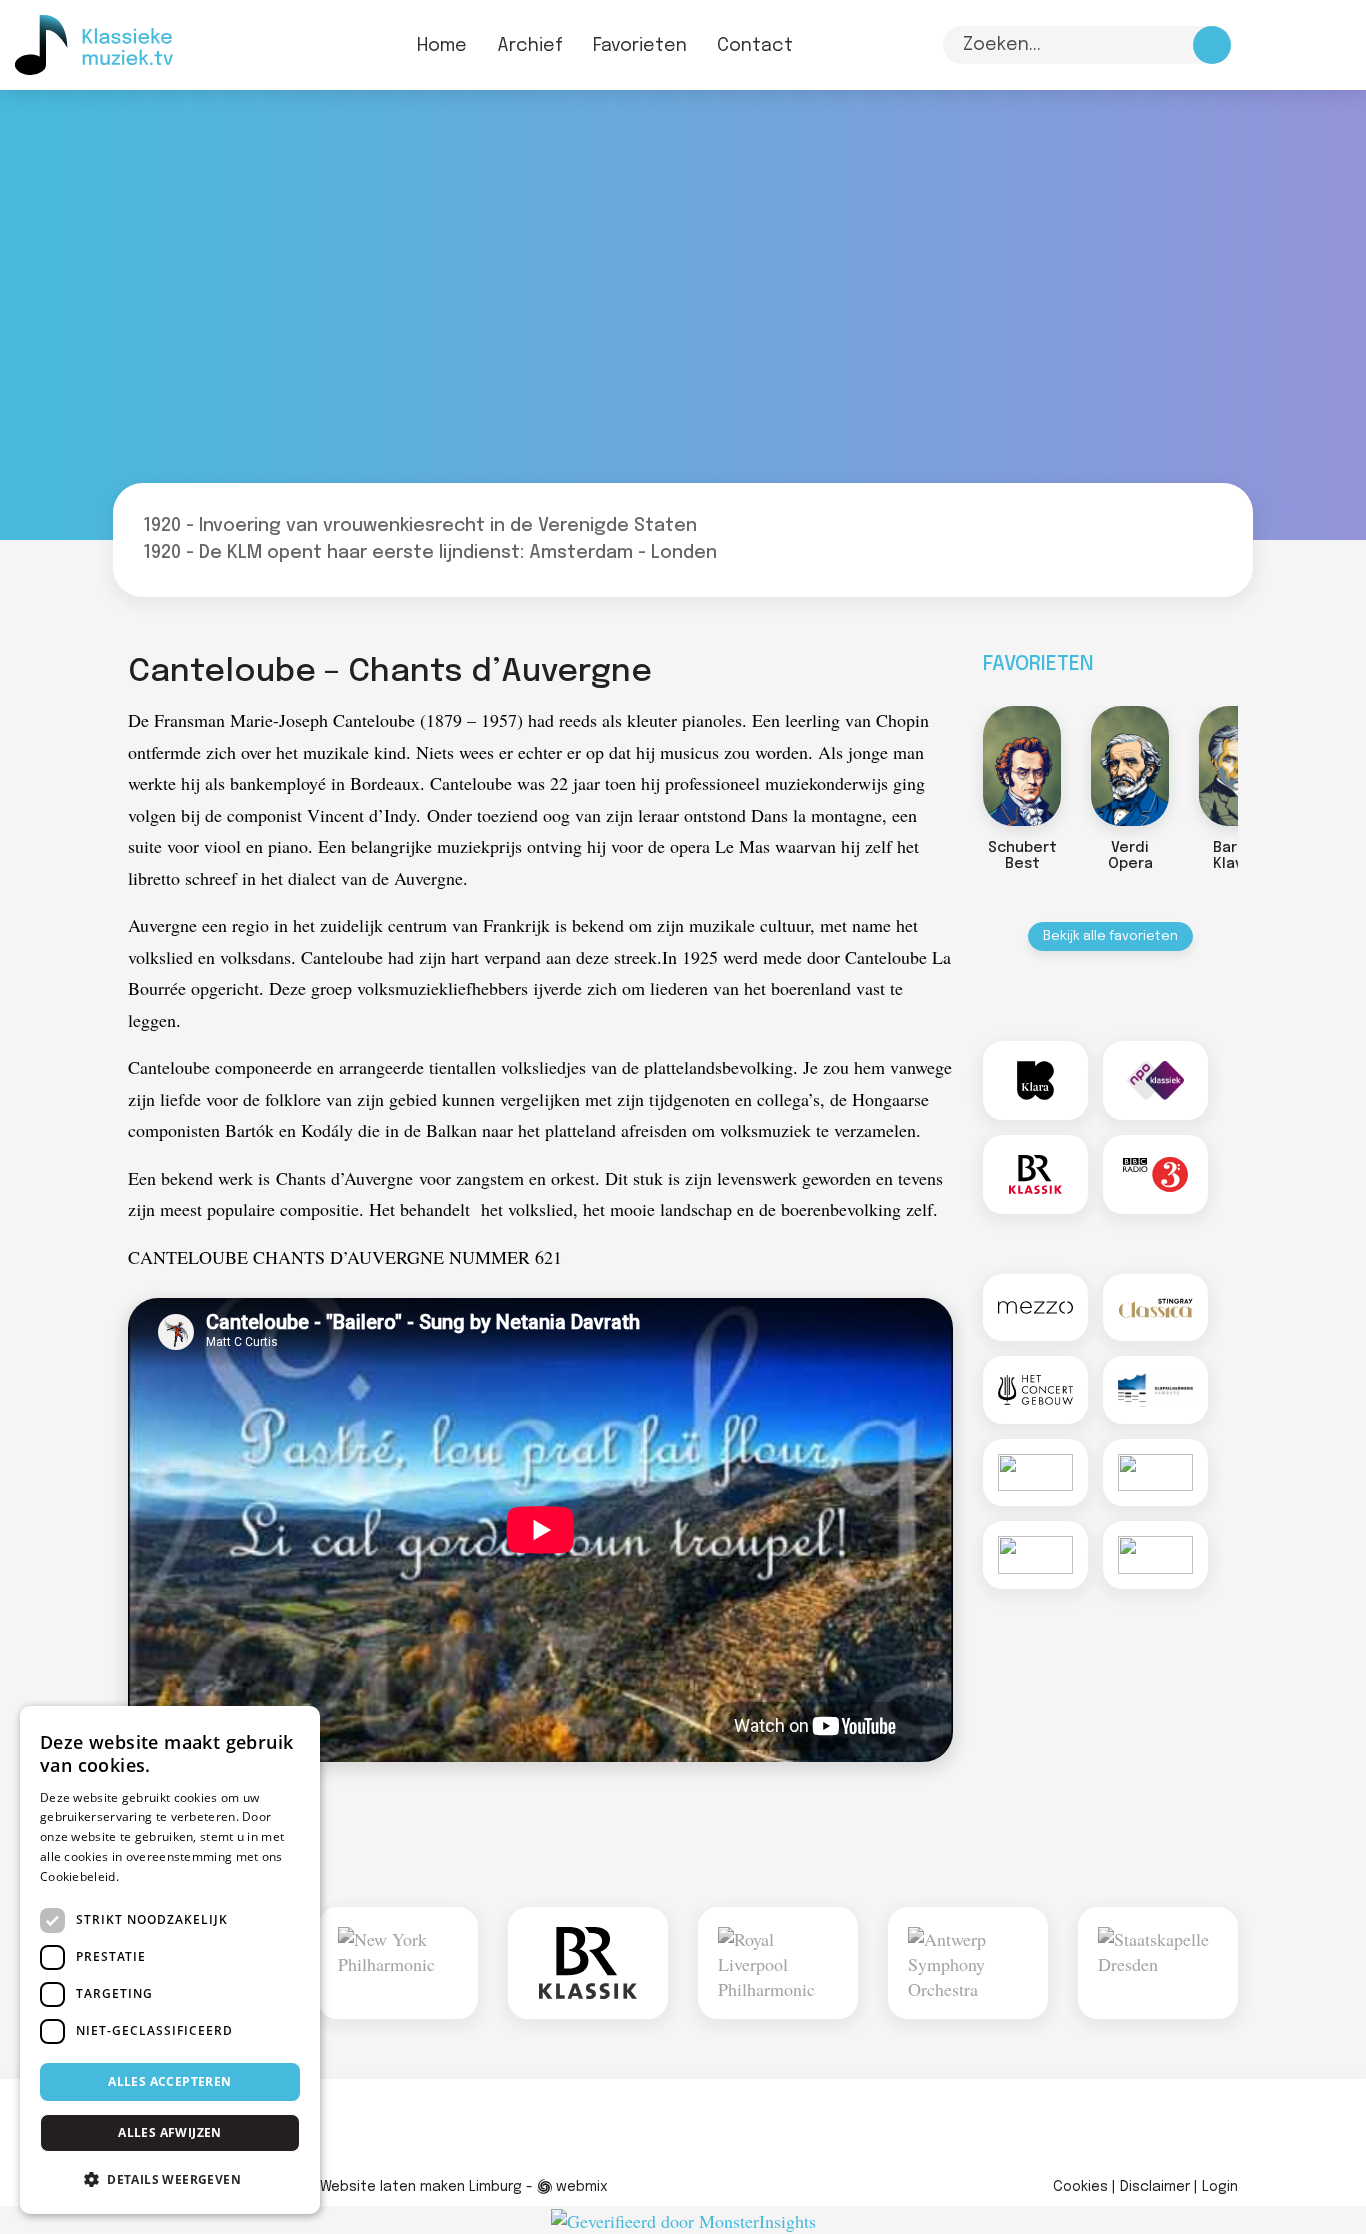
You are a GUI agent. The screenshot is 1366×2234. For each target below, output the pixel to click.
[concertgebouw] (1035, 1390)
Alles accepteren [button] (169, 2081)
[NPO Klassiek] (1155, 1080)
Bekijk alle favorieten (1110, 936)
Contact (755, 46)
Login (1220, 2187)
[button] (170, 2179)
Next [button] (1258, 773)
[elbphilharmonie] (1155, 1390)
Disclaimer (1155, 2187)
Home (442, 46)
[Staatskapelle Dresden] (968, 1963)
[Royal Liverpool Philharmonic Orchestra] (588, 1963)
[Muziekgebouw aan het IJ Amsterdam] (1155, 1473)
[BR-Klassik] (1035, 1174)
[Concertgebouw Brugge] (1155, 1555)
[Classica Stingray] (1155, 1308)
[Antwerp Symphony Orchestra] (778, 1963)
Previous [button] (963, 773)
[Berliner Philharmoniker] (1158, 1963)
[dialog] (170, 1960)
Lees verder (156, 1876)
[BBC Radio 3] (1155, 1174)
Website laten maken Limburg (421, 2187)
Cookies (1080, 2187)
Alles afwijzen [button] (170, 2132)
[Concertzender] (1035, 1473)
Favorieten (640, 46)
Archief (530, 46)
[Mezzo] (1035, 1308)
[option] (1022, 793)
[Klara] (1035, 1080)
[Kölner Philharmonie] (1035, 1555)
